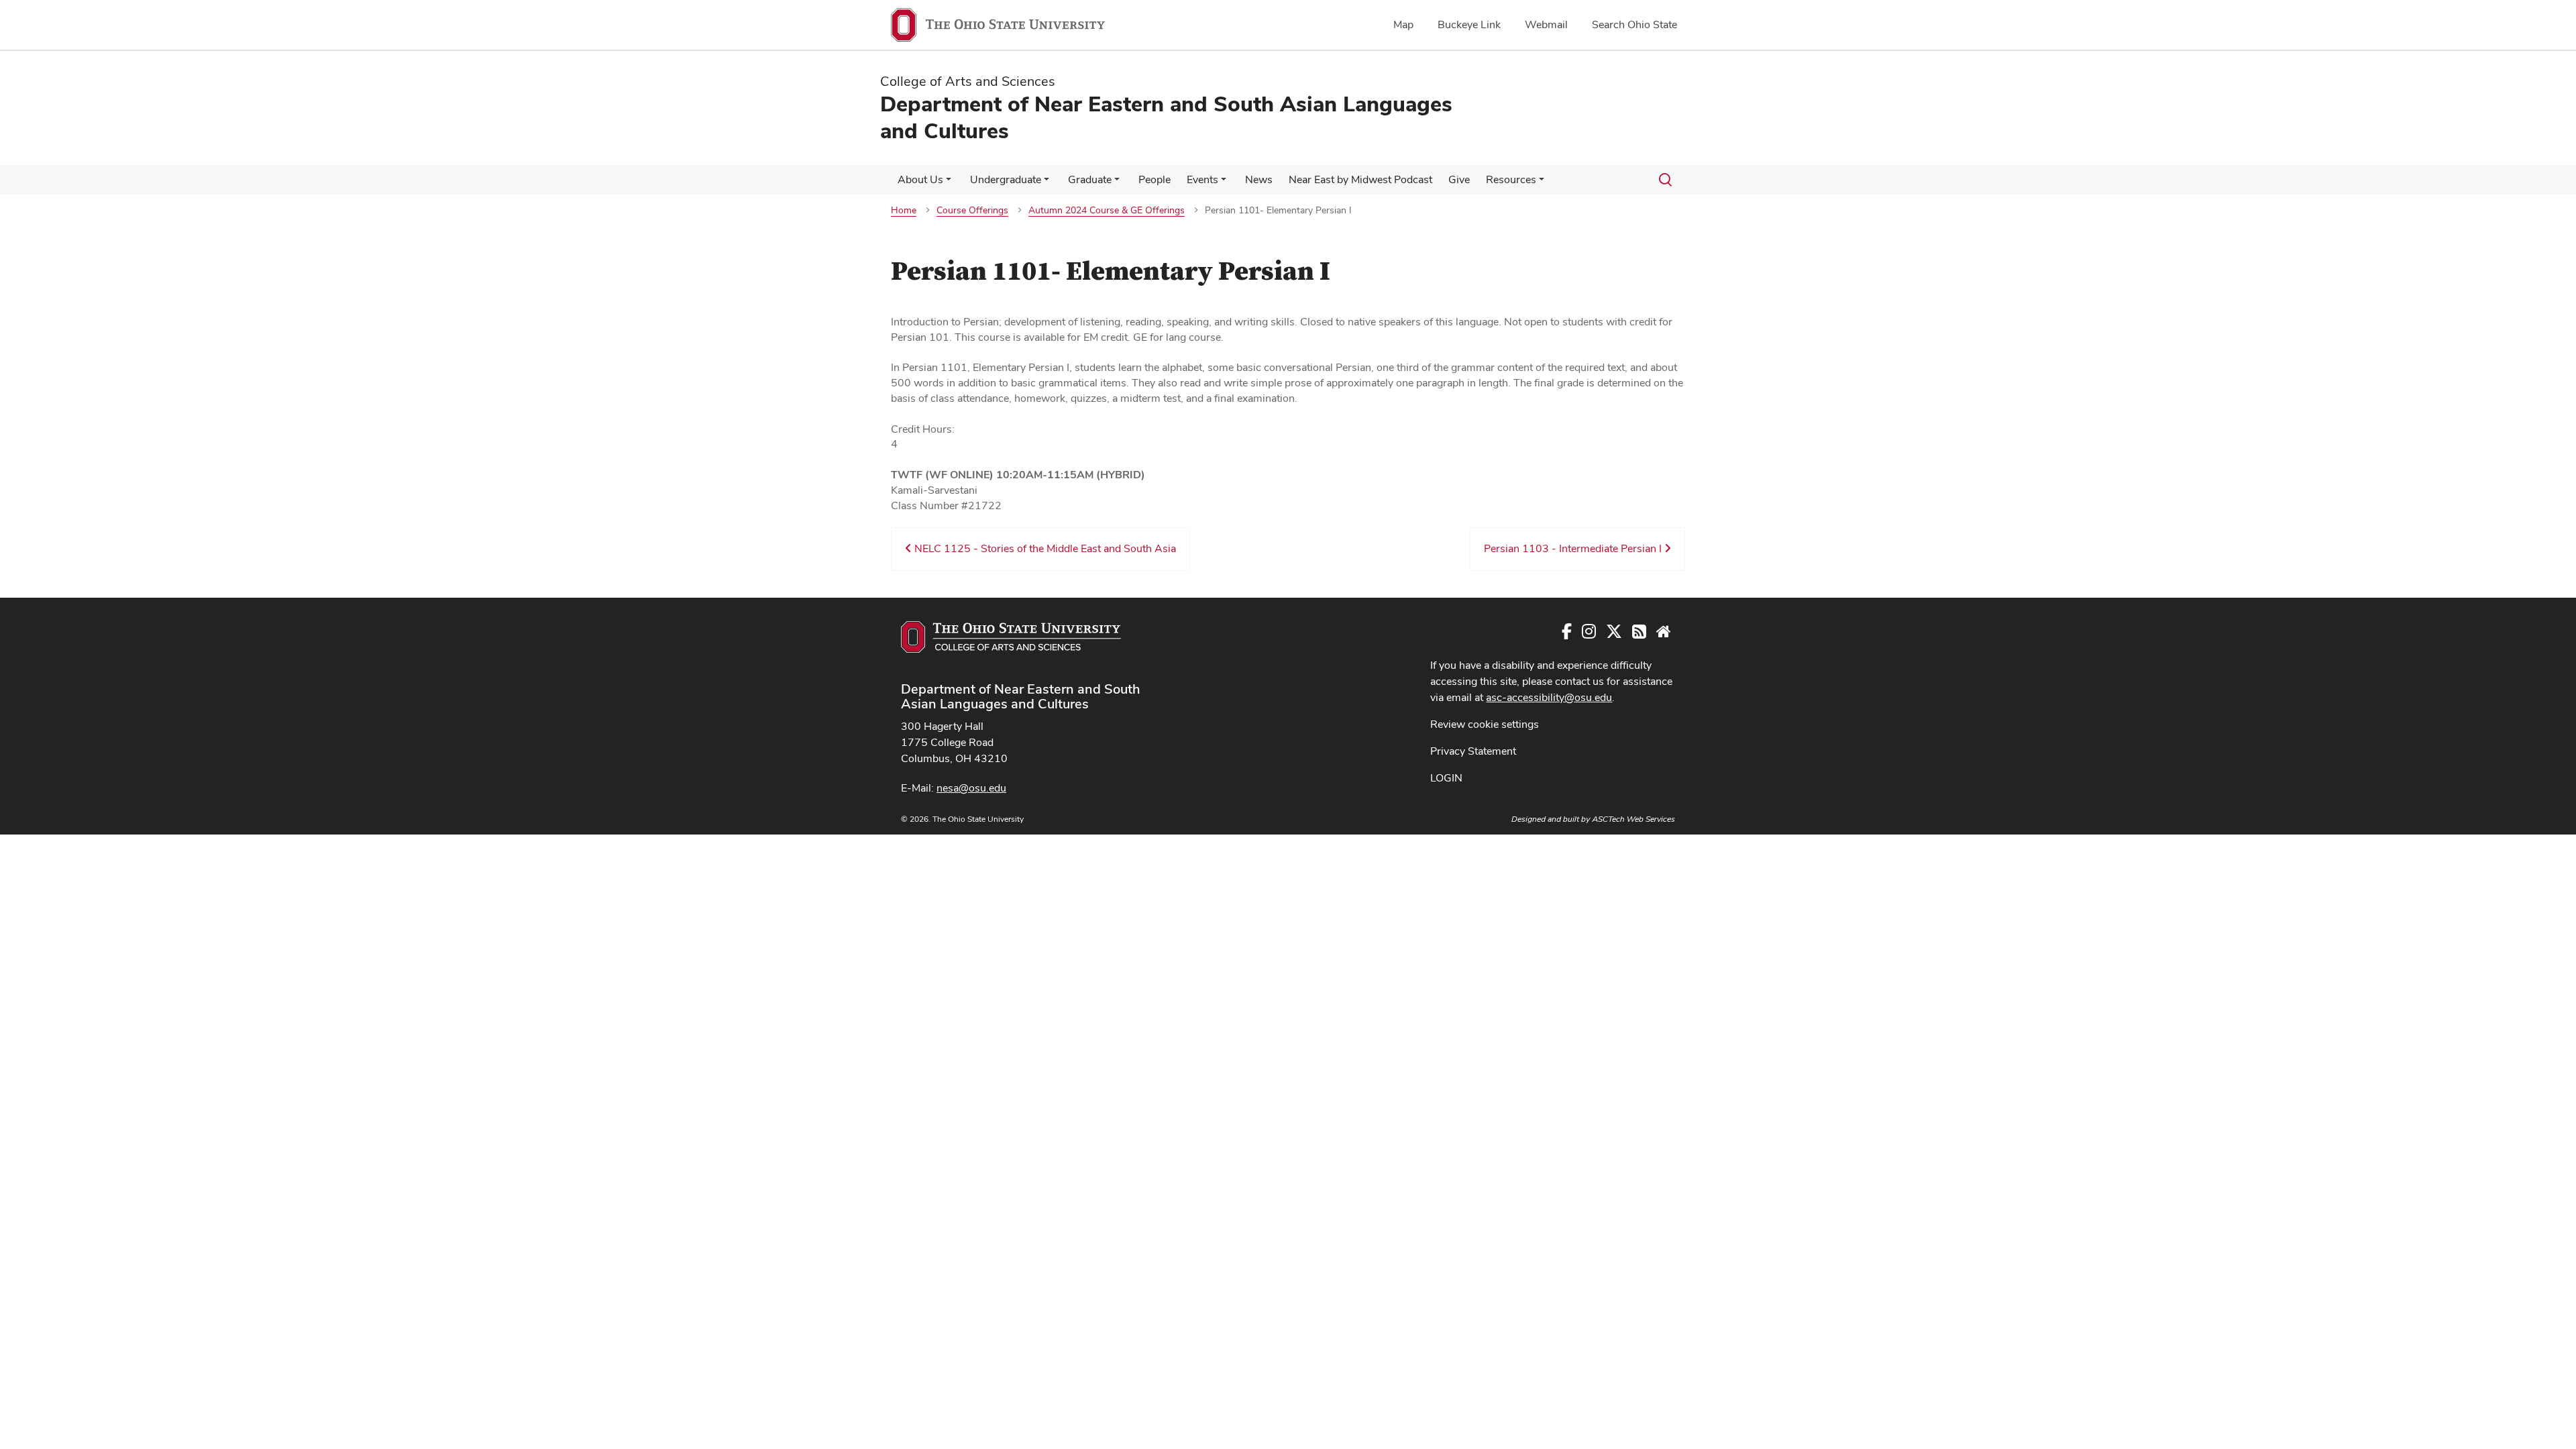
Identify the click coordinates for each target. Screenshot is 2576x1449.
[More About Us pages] (949, 183)
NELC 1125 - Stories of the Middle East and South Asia (1044, 548)
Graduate (1090, 179)
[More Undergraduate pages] (1046, 183)
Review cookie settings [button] (1485, 724)
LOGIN (1446, 778)
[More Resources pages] (1542, 183)
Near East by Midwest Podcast (1360, 179)
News (1259, 179)
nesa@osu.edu (971, 788)
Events (1202, 179)
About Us (920, 179)
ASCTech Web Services (1633, 819)
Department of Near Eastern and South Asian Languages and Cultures (1021, 696)
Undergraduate (1006, 179)
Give (1459, 179)
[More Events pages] (1224, 183)
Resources (1511, 179)
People (1155, 179)
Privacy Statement (1473, 751)
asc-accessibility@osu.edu (1549, 697)
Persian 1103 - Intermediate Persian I (1574, 548)
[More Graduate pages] (1117, 183)
